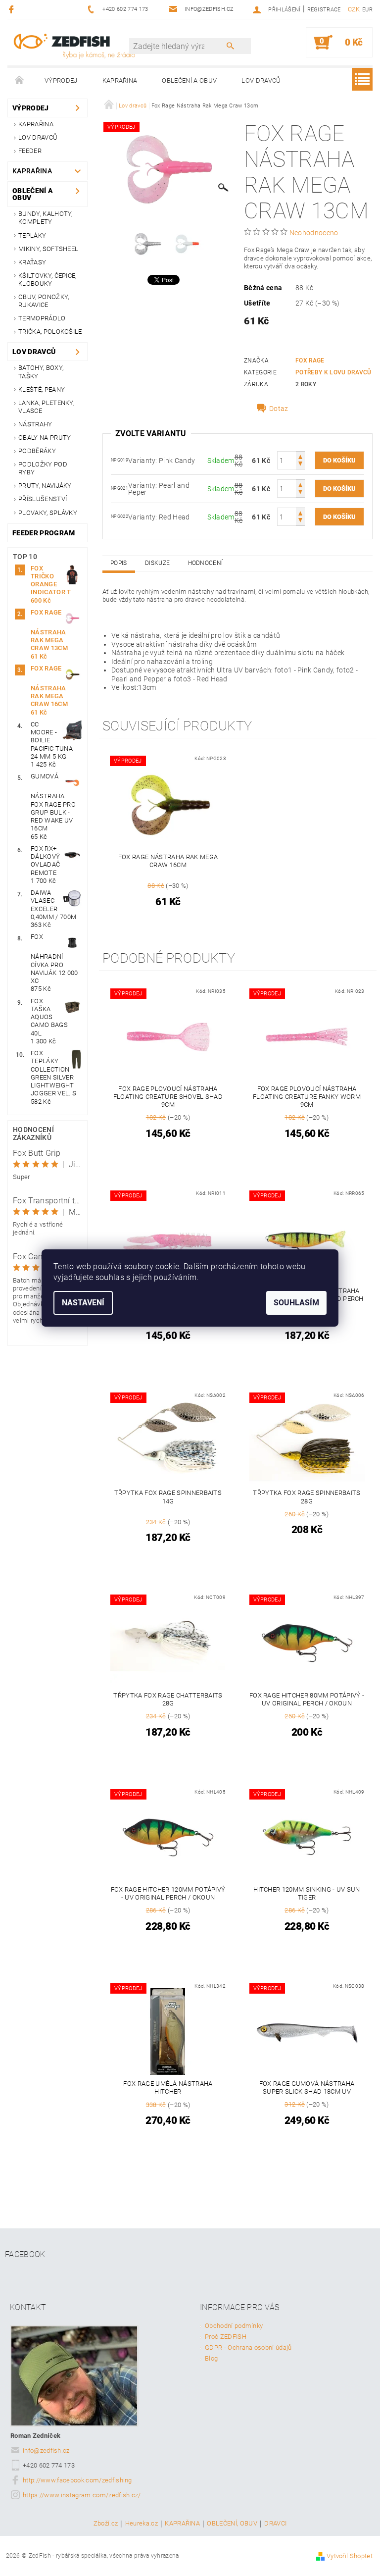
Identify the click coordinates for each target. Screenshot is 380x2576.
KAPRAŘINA (182, 2524)
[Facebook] (13, 9)
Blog (211, 2358)
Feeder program (44, 533)
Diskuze (157, 563)
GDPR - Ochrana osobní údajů (248, 2347)
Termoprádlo (42, 318)
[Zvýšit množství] (300, 456)
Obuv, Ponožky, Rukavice (44, 301)
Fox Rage (310, 361)
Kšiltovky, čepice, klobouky (47, 280)
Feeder (30, 151)
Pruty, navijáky (45, 486)
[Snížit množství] (300, 465)
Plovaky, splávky (48, 513)
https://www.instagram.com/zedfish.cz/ (82, 2495)
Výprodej (61, 80)
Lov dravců (261, 80)
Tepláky (32, 235)
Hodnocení (206, 563)
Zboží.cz (106, 2524)
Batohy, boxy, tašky (41, 372)
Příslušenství (43, 499)
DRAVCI (275, 2524)
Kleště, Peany (42, 389)
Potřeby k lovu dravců (333, 372)
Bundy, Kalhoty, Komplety (46, 218)
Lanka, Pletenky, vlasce (46, 407)
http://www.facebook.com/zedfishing (77, 2480)
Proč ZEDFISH (226, 2337)
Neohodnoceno (314, 233)
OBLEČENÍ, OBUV (232, 2524)
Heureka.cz (142, 2524)
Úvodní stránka (20, 81)
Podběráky (37, 451)
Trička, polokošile (50, 332)
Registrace (324, 10)
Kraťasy (32, 262)
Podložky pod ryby (43, 468)
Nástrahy (35, 424)
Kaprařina (120, 80)
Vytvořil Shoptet (350, 2556)
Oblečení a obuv (189, 80)
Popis (119, 563)
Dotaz (279, 409)
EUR (367, 10)
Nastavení (83, 1303)
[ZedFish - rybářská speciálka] (74, 46)
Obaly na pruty (45, 438)
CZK (354, 9)
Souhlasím (296, 1303)
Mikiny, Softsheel (48, 249)
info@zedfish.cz (46, 2450)
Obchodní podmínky (234, 2326)
